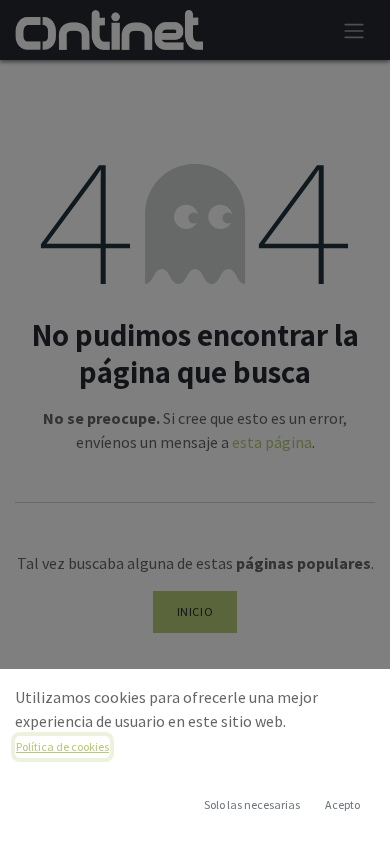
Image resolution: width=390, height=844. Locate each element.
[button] (342, 805)
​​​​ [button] (252, 804)
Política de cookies (62, 746)
